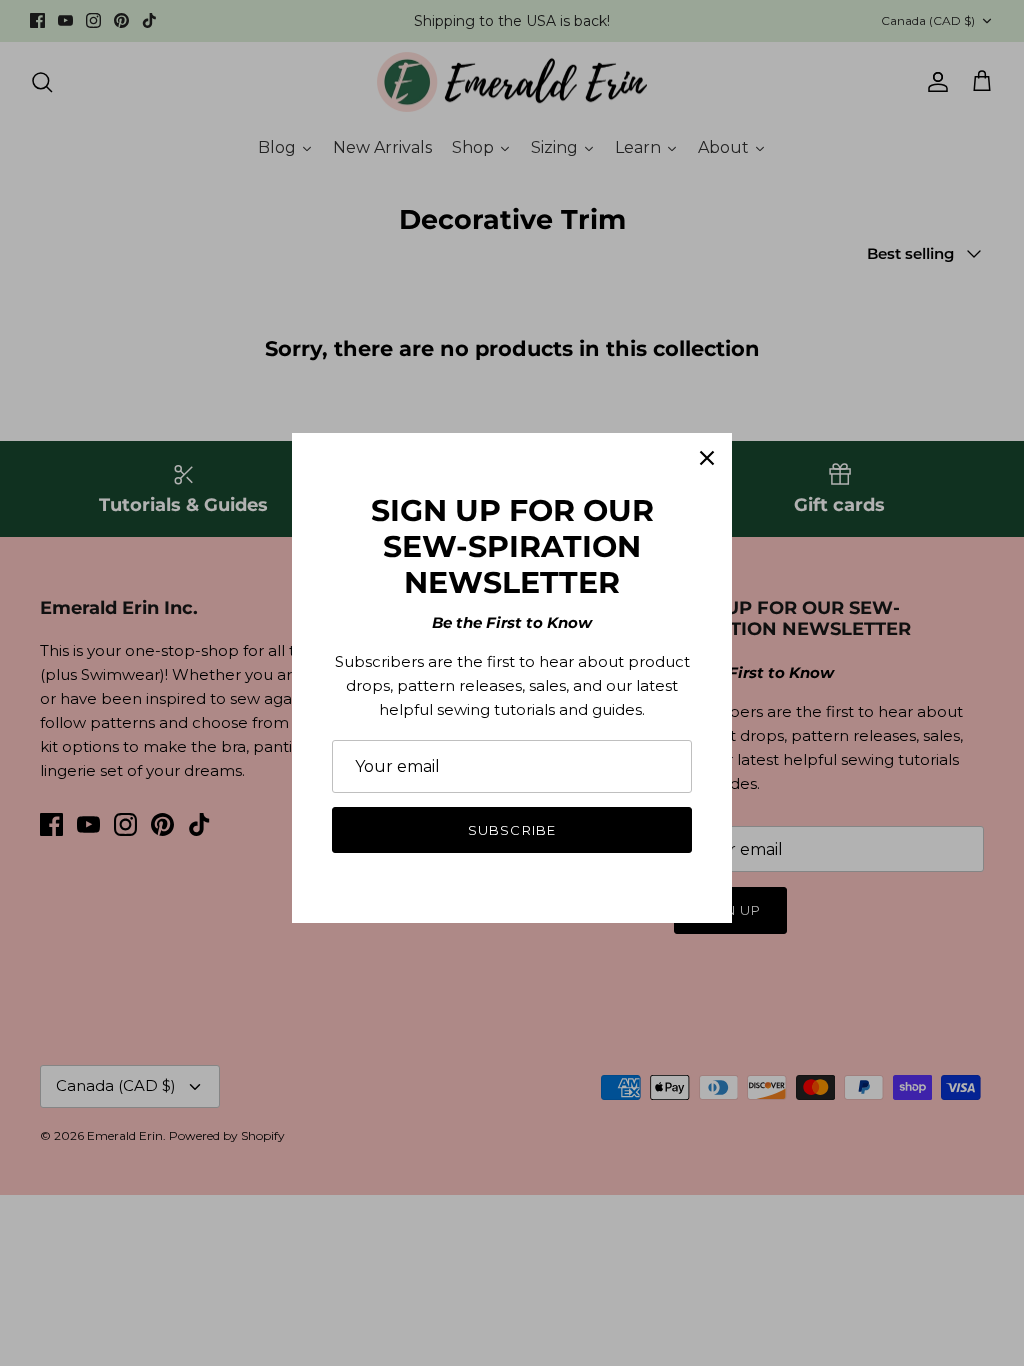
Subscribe (511, 830)
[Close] (707, 458)
